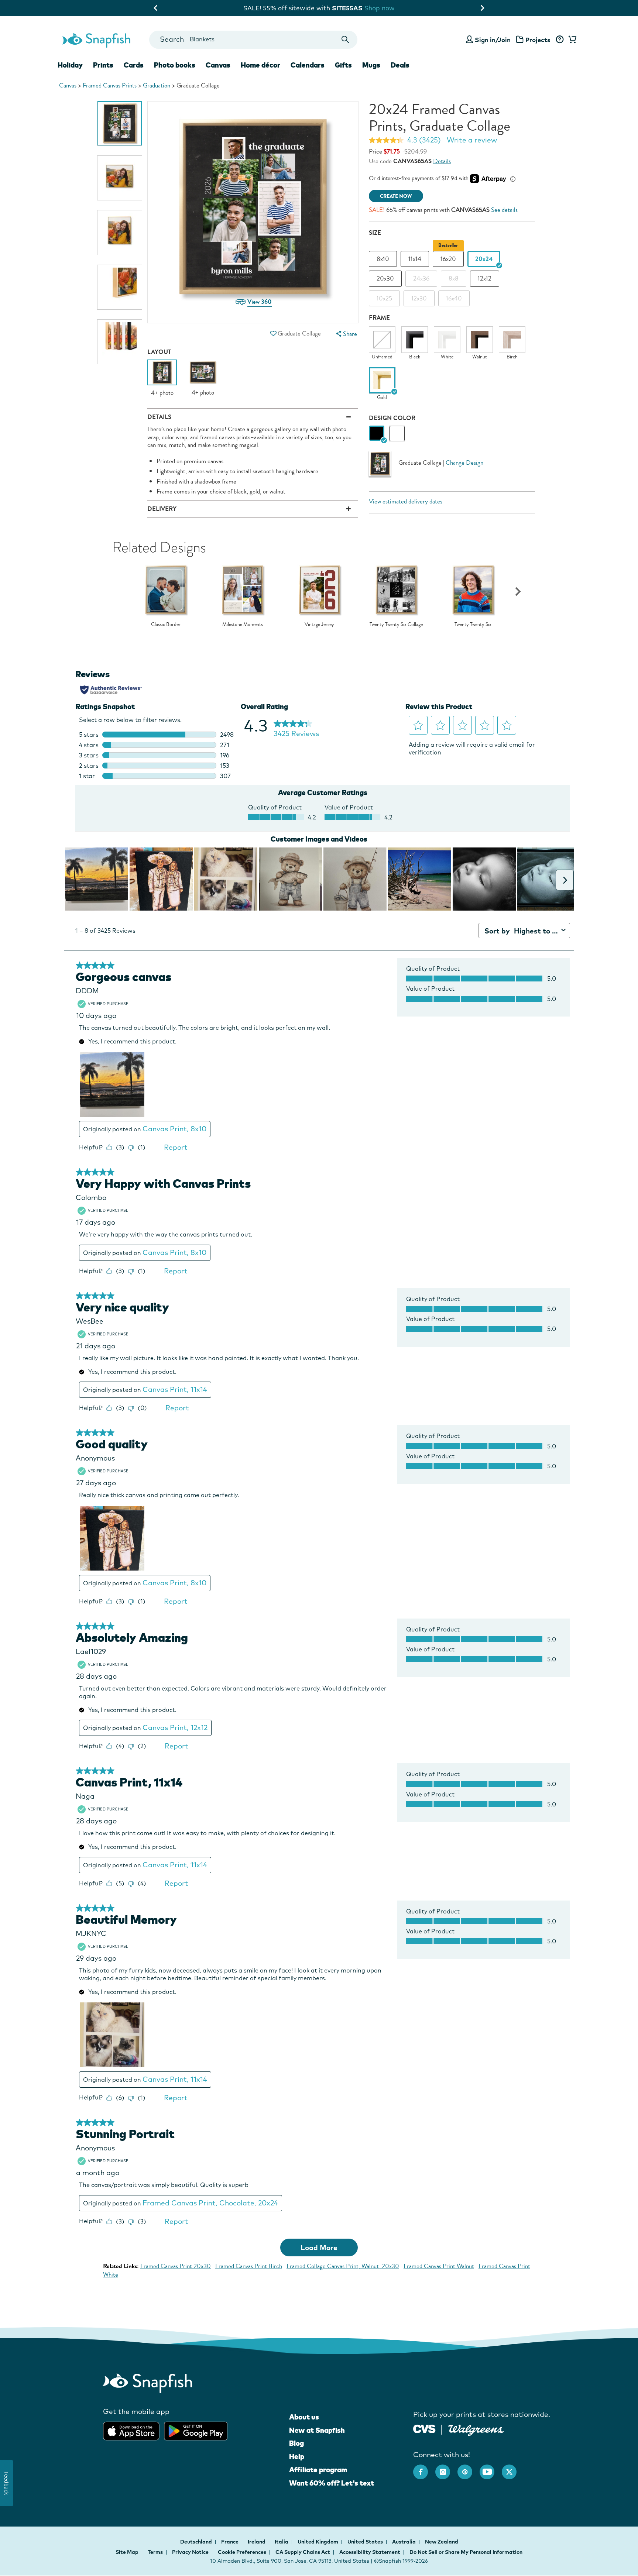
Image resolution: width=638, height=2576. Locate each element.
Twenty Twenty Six (473, 625)
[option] (120, 123)
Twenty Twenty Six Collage (396, 625)
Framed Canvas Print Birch (249, 2266)
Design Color (392, 418)
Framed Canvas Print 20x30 (176, 2266)
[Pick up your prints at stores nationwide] (424, 2428)
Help (297, 2456)
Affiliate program (318, 2470)
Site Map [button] (127, 2552)
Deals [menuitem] (400, 65)
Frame (379, 318)
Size (375, 233)
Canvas (68, 85)
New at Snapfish (317, 2430)
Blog (296, 2443)
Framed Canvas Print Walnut (439, 2266)
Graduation (157, 85)
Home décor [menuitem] (260, 65)
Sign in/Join (493, 40)
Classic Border (166, 625)
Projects (538, 40)
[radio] (377, 434)
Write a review (472, 140)
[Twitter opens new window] (513, 2468)
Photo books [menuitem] (175, 65)
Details (442, 161)
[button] (273, 333)
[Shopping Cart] (571, 40)
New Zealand (442, 2542)
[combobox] (253, 40)
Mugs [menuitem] (371, 65)
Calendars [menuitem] (308, 65)
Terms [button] (155, 2552)
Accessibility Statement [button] (370, 2552)
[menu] (346, 334)
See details (504, 210)
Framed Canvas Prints (110, 85)
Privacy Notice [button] (190, 2552)
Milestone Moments (243, 625)
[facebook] (424, 2468)
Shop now (385, 8)
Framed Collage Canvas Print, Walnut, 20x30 (343, 2266)
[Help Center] (560, 40)
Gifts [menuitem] (343, 65)
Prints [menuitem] (103, 65)
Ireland (257, 2542)
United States (366, 2542)
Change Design (464, 463)
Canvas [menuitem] (218, 65)
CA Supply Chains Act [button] (303, 2552)
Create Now (396, 196)
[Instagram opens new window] (446, 2468)
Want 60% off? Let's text (332, 2483)
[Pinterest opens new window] (469, 2468)
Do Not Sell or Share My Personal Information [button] (466, 2552)
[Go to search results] (345, 40)
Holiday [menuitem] (70, 65)
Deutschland (197, 2542)
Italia (282, 2542)
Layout (159, 352)
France (230, 2542)
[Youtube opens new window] (491, 2468)
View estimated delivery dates (406, 501)
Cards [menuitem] (134, 65)
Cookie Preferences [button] (242, 2552)
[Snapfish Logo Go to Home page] (96, 39)
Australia (404, 2542)
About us (304, 2417)
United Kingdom (318, 2542)
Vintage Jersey (319, 625)
